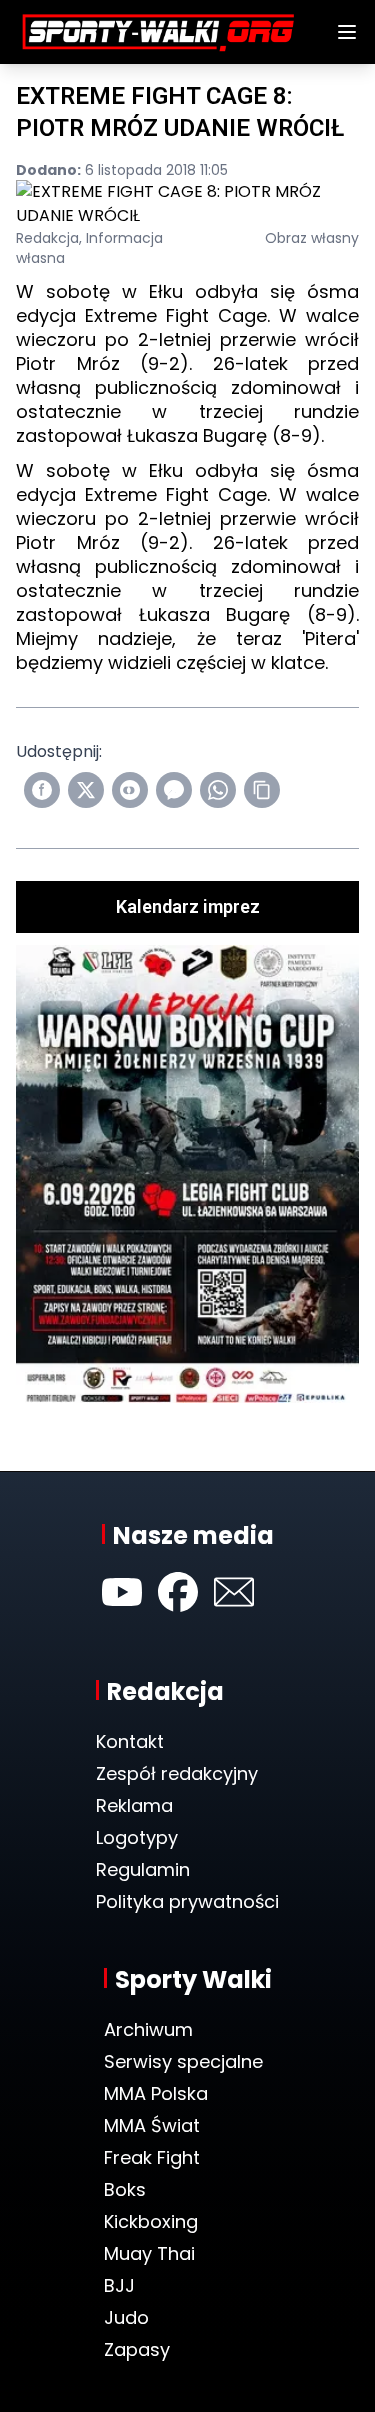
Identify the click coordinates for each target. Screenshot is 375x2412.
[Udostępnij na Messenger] (174, 790)
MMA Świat (152, 2125)
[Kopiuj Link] (262, 790)
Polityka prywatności (187, 1901)
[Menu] (347, 32)
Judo (126, 2317)
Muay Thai (149, 2253)
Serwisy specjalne (183, 2061)
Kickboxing (151, 2221)
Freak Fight (152, 2157)
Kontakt (130, 1741)
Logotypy (137, 1837)
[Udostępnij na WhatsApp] (218, 790)
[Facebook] (178, 1592)
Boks (125, 2189)
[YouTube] (122, 1592)
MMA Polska (156, 2093)
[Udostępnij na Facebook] (42, 790)
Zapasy (137, 2349)
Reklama (134, 1805)
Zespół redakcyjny (177, 1773)
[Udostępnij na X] (86, 790)
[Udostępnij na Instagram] (130, 790)
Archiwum (148, 2029)
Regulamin (143, 1869)
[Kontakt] (234, 1592)
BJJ (119, 2285)
